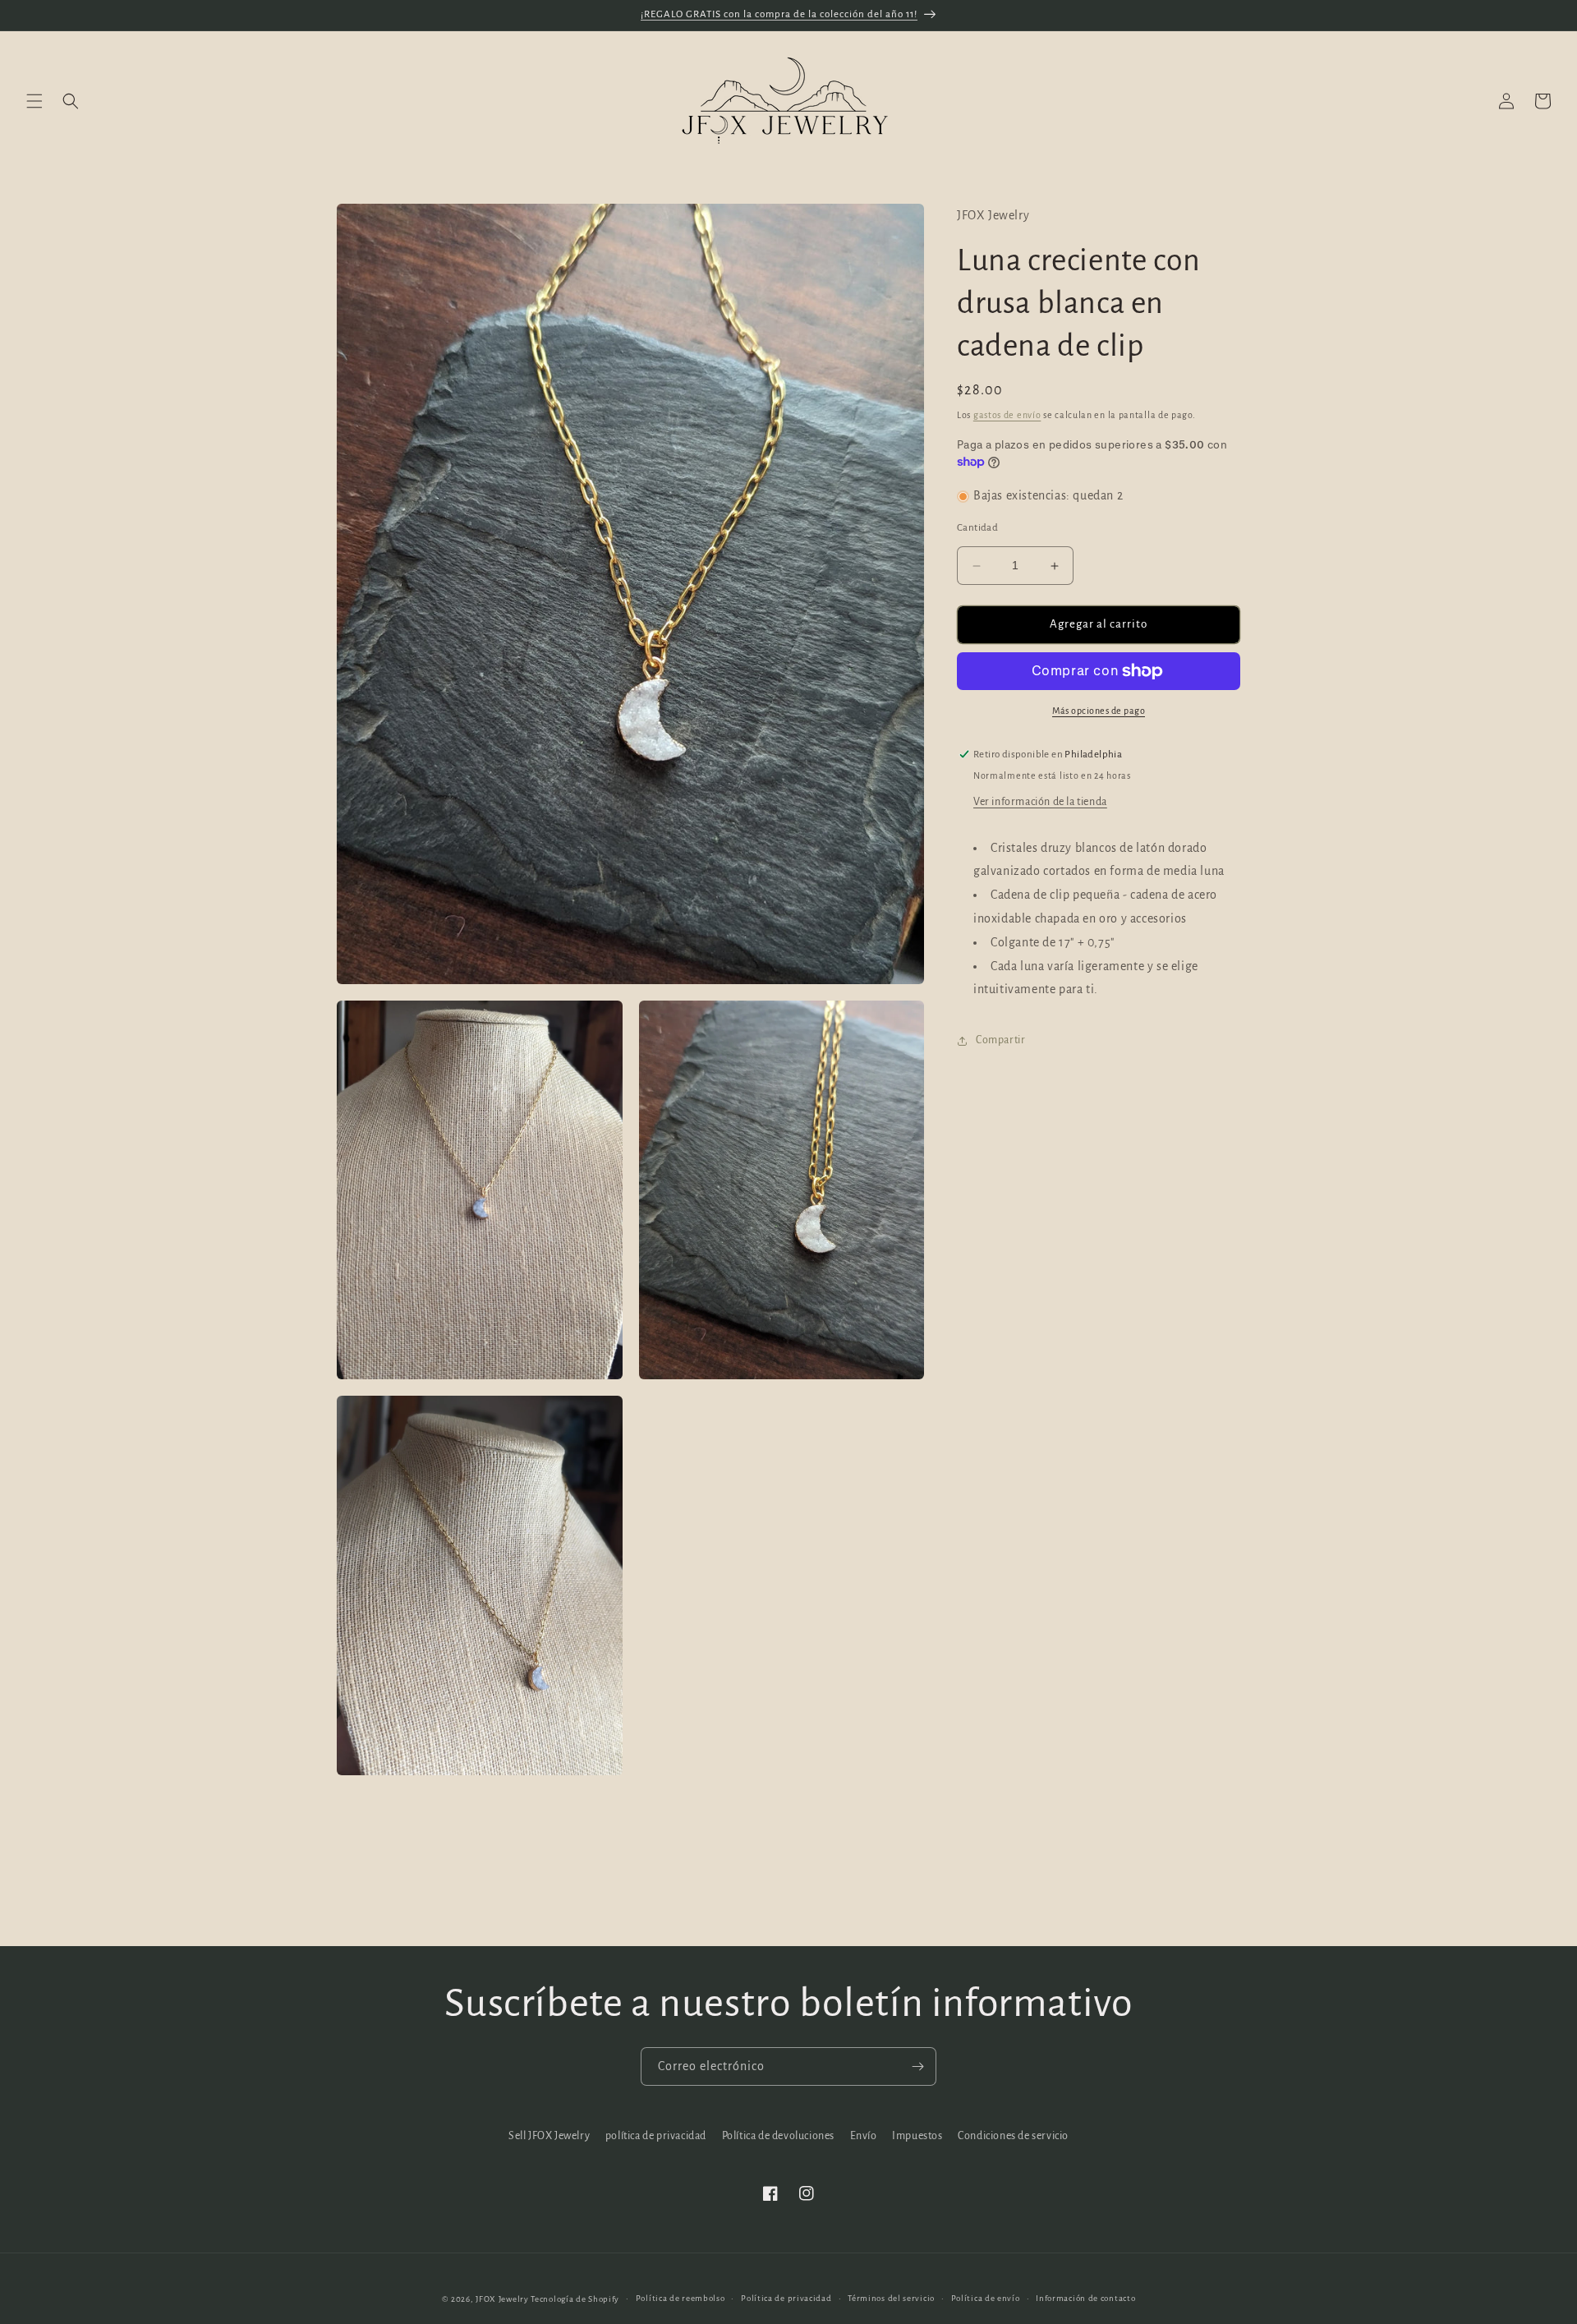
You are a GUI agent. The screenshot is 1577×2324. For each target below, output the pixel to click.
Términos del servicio (891, 2298)
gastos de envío (1007, 416)
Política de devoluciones (778, 2136)
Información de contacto (1085, 2298)
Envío (864, 2136)
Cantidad (977, 529)
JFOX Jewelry (502, 2299)
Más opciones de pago (1099, 711)
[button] (34, 101)
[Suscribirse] (917, 2066)
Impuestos (917, 2136)
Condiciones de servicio (1013, 2136)
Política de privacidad (786, 2298)
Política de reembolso (680, 2298)
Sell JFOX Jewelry (549, 2136)
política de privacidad (656, 2136)
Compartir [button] (1000, 1040)
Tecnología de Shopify (575, 2299)
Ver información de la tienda (1040, 802)
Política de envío (986, 2298)
